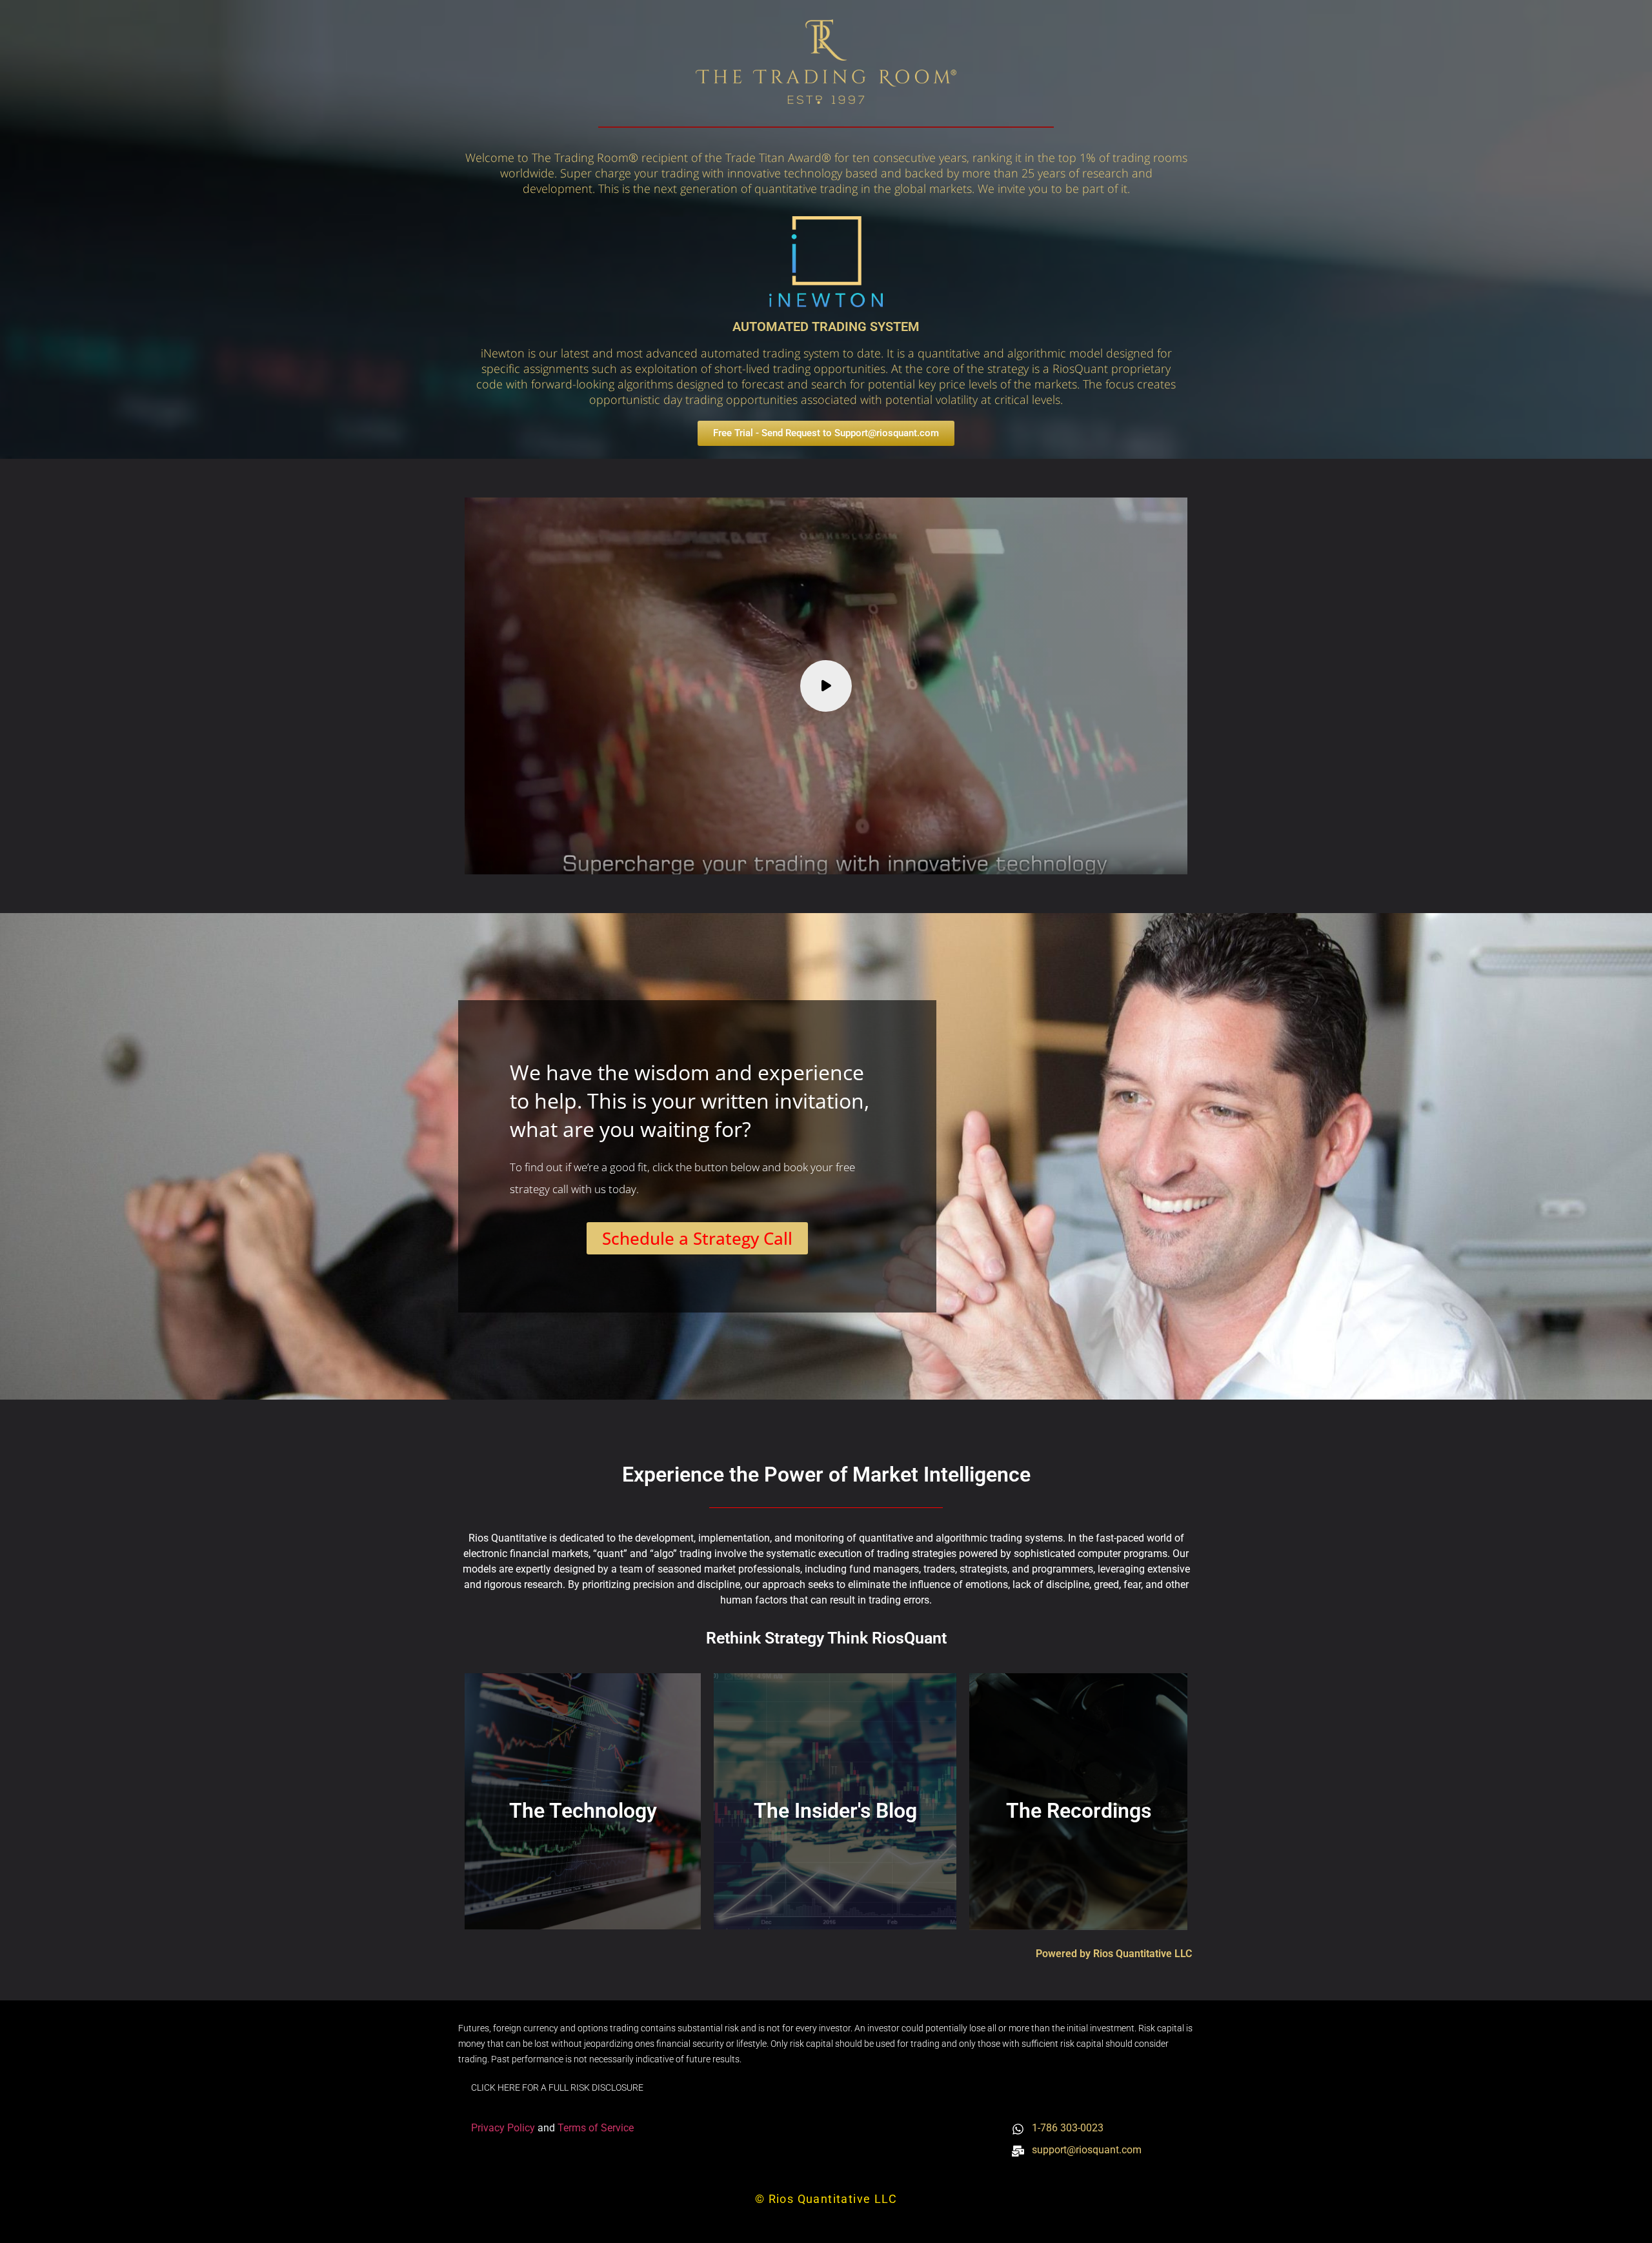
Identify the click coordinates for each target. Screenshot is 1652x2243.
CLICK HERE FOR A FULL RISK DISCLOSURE (557, 2087)
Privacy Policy (504, 2128)
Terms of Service (596, 2128)
